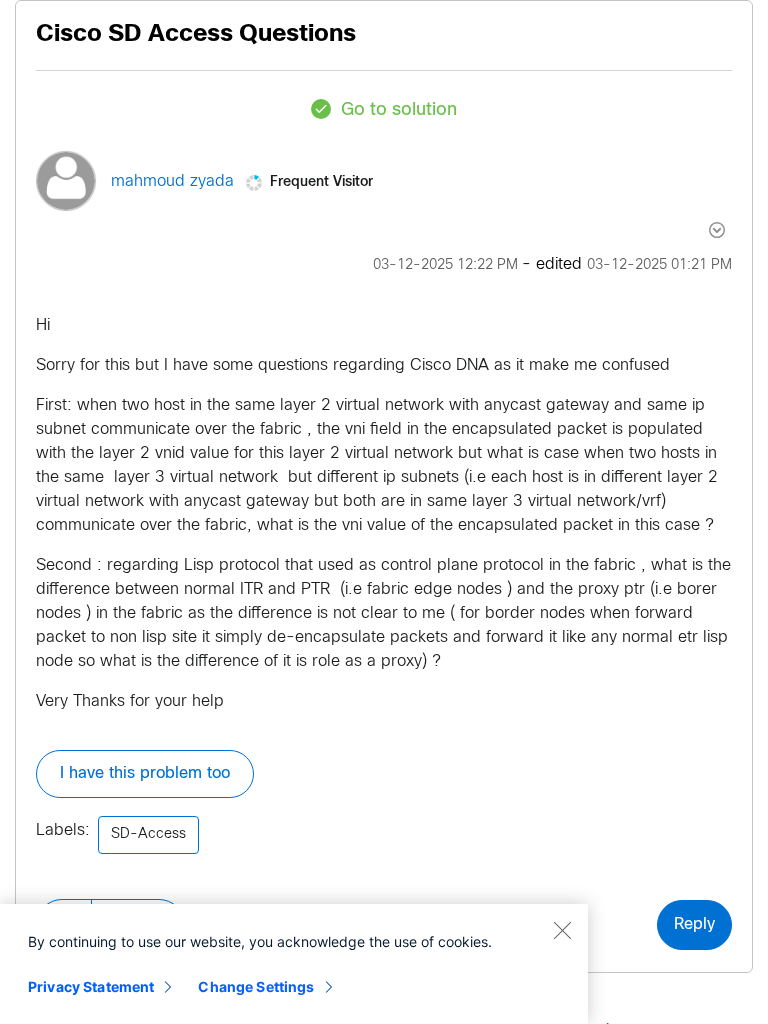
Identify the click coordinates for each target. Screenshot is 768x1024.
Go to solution (399, 110)
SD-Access (148, 834)
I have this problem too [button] (145, 773)
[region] (294, 964)
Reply (694, 924)
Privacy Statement (91, 986)
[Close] (562, 930)
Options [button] (705, 230)
